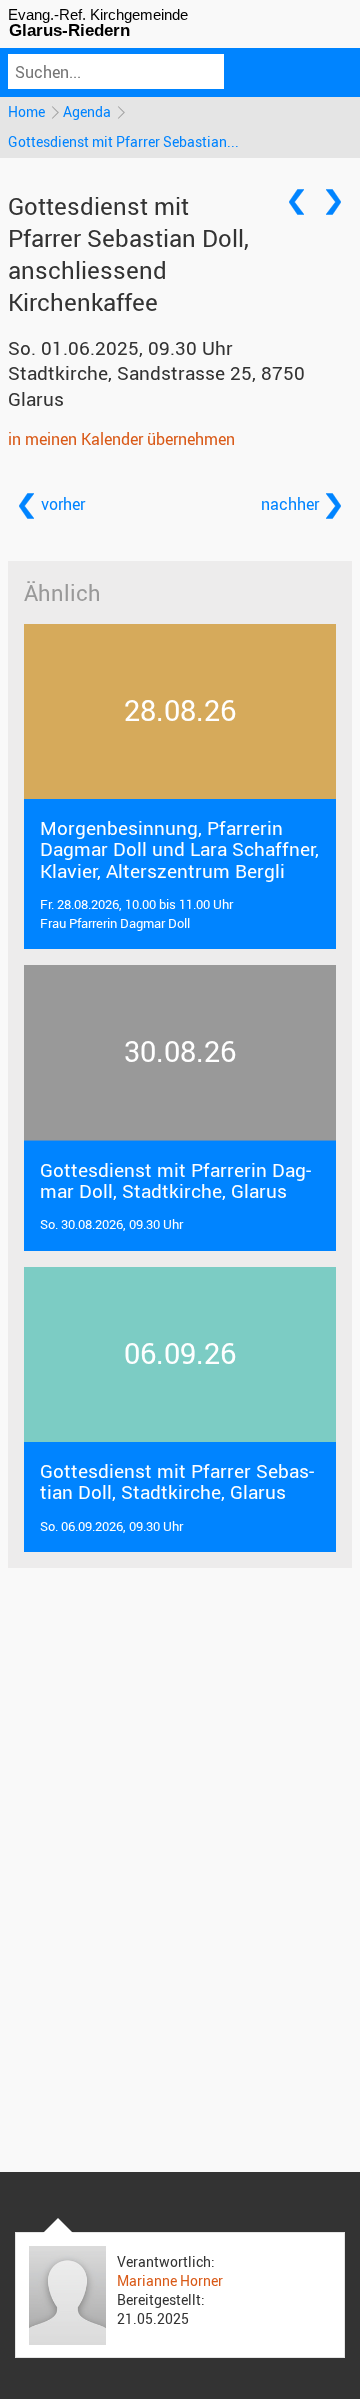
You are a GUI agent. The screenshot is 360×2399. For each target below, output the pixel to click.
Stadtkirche (156, 385)
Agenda (87, 111)
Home (26, 111)
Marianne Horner (170, 2280)
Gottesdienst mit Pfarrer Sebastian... (123, 141)
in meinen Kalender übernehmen (121, 439)
